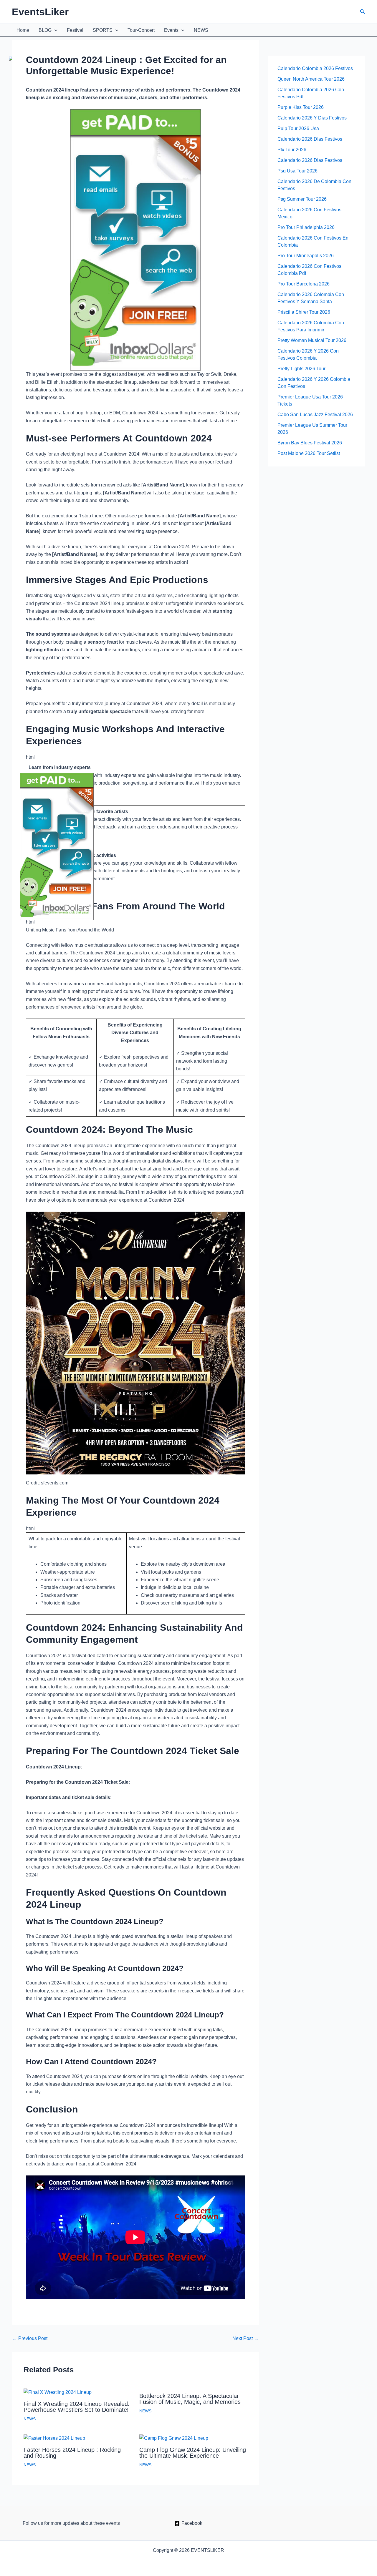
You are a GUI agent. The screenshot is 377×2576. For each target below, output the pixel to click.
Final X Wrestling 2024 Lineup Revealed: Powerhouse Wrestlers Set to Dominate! (77, 2407)
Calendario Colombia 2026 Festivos (315, 68)
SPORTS (103, 30)
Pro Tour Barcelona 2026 (304, 284)
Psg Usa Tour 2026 (297, 171)
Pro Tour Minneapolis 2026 (306, 256)
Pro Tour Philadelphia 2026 (306, 227)
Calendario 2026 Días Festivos (310, 139)
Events (171, 30)
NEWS (201, 30)
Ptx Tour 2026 (292, 150)
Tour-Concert (141, 30)
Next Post (245, 2339)
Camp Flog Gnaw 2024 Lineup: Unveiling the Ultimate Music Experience (193, 2453)
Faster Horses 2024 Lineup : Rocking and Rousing (72, 2453)
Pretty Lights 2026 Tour (301, 369)
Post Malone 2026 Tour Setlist (309, 453)
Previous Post (30, 2339)
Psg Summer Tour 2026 (302, 199)
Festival (75, 30)
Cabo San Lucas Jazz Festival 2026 (315, 415)
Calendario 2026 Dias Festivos (310, 160)
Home (23, 30)
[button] (363, 12)
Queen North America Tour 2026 (311, 79)
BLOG (45, 30)
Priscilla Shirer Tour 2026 (304, 312)
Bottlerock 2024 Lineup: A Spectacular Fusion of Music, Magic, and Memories (190, 2399)
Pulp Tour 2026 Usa (298, 128)
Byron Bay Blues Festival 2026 (310, 443)
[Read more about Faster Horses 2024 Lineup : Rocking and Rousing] (54, 2438)
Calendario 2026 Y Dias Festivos (312, 118)
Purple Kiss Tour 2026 (301, 107)
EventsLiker (40, 12)
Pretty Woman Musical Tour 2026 (312, 340)
